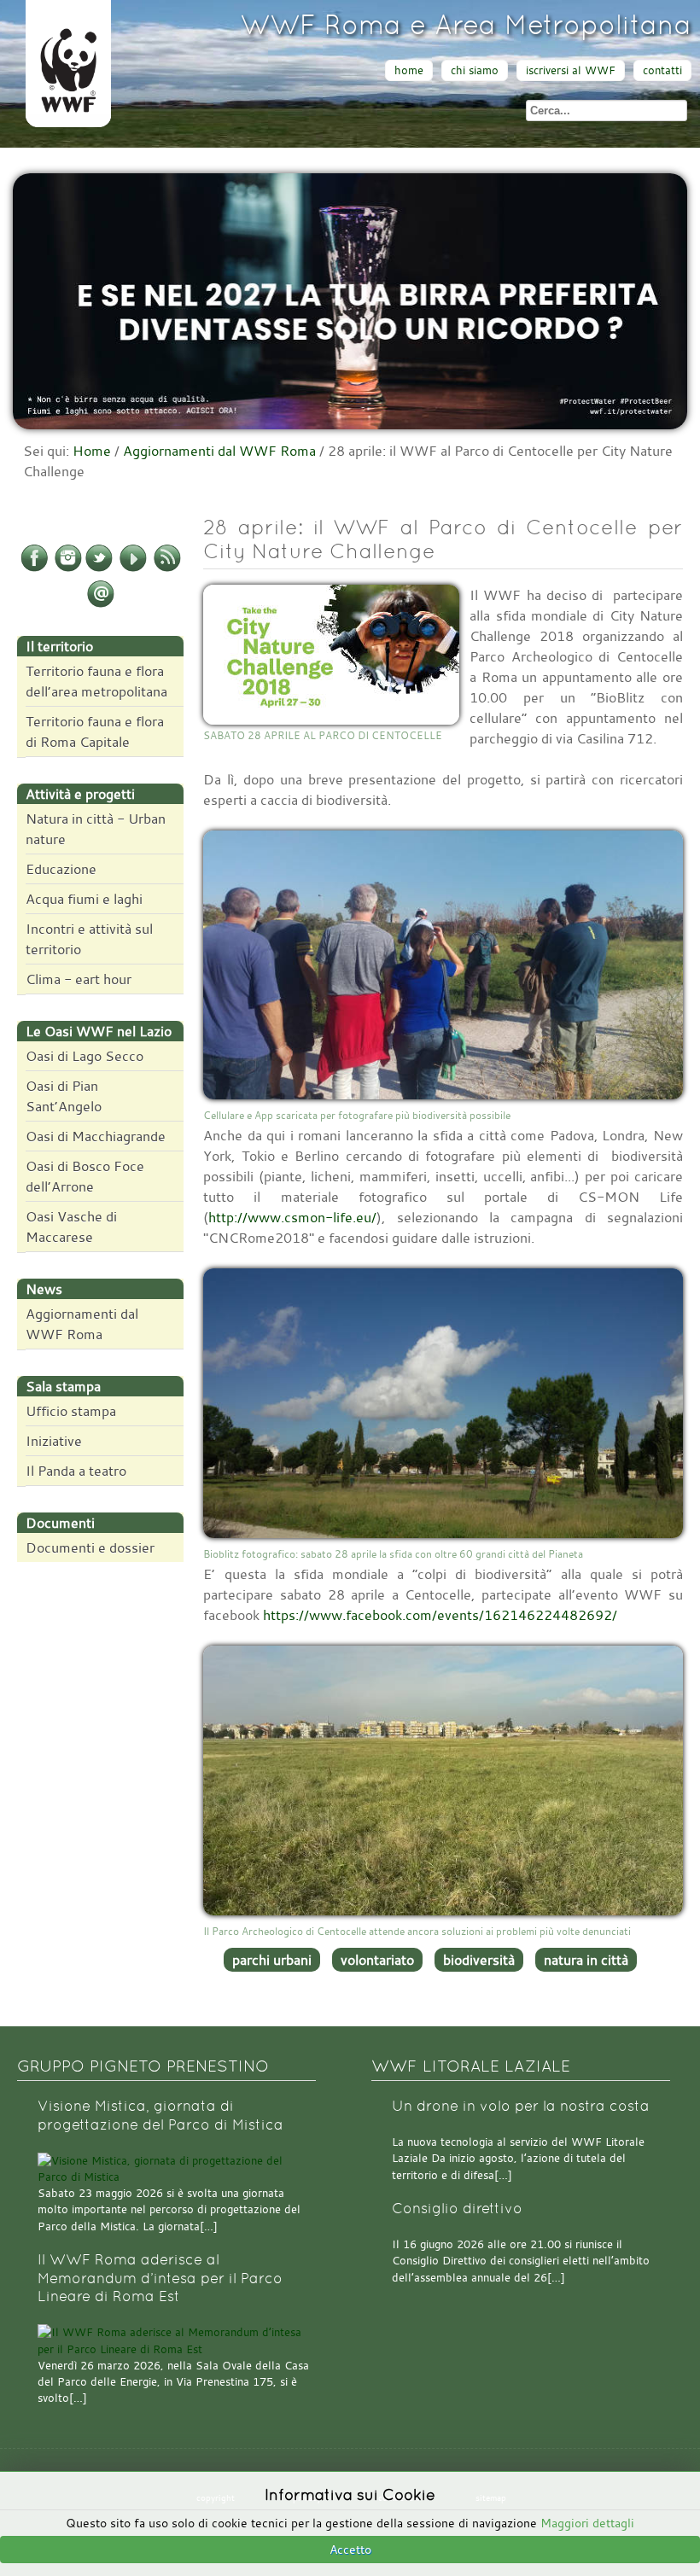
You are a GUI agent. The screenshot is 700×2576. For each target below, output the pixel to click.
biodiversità (479, 1960)
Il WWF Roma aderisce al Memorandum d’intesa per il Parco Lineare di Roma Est (160, 2278)
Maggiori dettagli (587, 2523)
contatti (662, 70)
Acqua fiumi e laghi (84, 899)
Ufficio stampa (71, 1411)
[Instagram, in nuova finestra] (68, 568)
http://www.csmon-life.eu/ (292, 1217)
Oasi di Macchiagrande (96, 1136)
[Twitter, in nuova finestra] (99, 568)
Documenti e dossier (90, 1547)
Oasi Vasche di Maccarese (71, 1227)
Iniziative (54, 1441)
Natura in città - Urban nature (96, 829)
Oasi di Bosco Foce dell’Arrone (85, 1176)
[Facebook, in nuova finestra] (34, 568)
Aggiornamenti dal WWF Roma (219, 451)
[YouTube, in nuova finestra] (133, 568)
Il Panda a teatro (76, 1471)
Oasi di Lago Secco (85, 1056)
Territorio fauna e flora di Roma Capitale (95, 731)
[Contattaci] (101, 604)
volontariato (377, 1960)
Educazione (61, 869)
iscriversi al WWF (571, 70)
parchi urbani (272, 1960)
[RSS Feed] (167, 568)
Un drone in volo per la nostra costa (521, 2106)
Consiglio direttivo (457, 2209)
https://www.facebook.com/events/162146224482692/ (440, 1615)
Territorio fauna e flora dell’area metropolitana (96, 681)
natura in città (586, 1960)
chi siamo (475, 70)
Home (92, 451)
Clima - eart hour (79, 979)
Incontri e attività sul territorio (89, 939)
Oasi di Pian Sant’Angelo (64, 1096)
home (409, 70)
